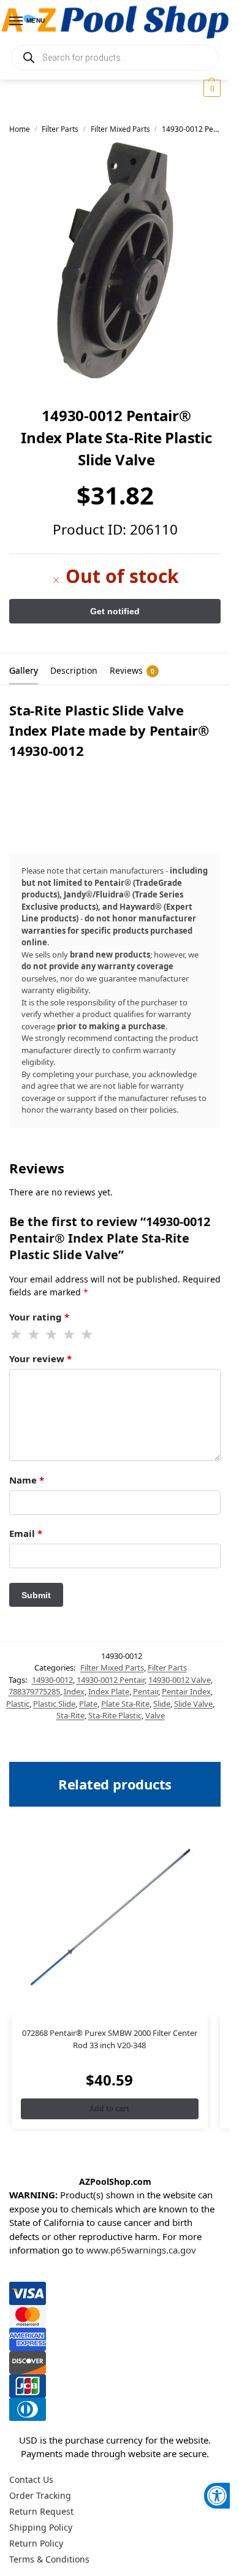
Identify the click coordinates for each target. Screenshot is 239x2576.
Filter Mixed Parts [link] (120, 129)
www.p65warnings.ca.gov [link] (141, 2250)
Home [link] (20, 129)
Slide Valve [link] (193, 1704)
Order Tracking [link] (40, 2495)
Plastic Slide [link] (54, 1704)
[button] (211, 88)
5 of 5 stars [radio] (88, 1335)
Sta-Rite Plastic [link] (115, 1715)
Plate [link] (88, 1704)
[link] (217, 2496)
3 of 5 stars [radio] (52, 1335)
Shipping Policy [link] (41, 2527)
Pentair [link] (146, 1691)
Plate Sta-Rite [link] (125, 1704)
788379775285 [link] (34, 1691)
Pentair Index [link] (186, 1691)
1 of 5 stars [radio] (17, 1335)
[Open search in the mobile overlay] (115, 58)
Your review (40, 1358)
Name (27, 1480)
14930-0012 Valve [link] (180, 1680)
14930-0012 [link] (52, 1680)
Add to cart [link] (109, 2109)
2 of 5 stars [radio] (34, 1335)
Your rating (39, 1317)
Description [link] (74, 670)
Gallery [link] (24, 670)
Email (26, 1533)
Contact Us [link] (31, 2479)
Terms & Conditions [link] (49, 2559)
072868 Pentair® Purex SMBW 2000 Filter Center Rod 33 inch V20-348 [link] (110, 2039)
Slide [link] (162, 1704)
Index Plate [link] (109, 1691)
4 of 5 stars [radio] (70, 1335)
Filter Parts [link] (60, 129)
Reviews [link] (132, 670)
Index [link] (74, 1691)
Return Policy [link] (36, 2543)
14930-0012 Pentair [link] (111, 1680)
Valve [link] (155, 1715)
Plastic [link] (18, 1704)
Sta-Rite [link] (70, 1715)
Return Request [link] (41, 2511)
